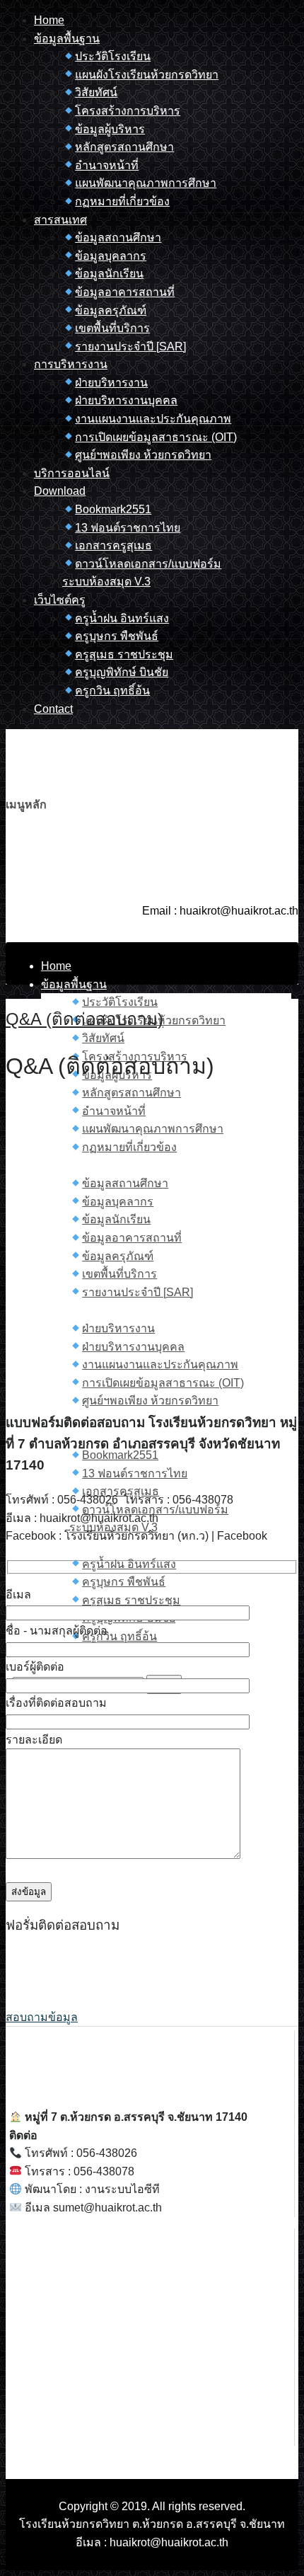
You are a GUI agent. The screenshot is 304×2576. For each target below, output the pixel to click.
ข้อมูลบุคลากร (111, 256)
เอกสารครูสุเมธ (113, 545)
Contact (53, 709)
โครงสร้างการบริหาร (128, 111)
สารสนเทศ (60, 220)
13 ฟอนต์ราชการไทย (128, 528)
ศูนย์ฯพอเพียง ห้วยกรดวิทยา (143, 455)
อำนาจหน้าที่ (107, 165)
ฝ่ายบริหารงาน (111, 383)
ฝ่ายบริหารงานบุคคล (126, 400)
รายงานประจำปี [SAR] (130, 347)
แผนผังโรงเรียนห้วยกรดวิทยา (147, 75)
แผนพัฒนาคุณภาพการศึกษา (146, 183)
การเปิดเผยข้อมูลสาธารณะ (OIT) (156, 437)
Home (49, 20)
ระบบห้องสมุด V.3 (106, 582)
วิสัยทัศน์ (96, 92)
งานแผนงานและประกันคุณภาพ (153, 419)
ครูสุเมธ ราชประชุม (124, 654)
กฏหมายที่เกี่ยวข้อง (122, 201)
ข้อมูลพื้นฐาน (67, 39)
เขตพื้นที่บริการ (112, 328)
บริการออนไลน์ (72, 473)
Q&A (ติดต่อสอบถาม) (84, 1019)
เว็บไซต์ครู (60, 600)
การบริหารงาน (71, 364)
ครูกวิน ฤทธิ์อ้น (112, 691)
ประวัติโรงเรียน (113, 56)
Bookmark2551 (113, 509)
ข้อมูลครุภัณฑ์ (111, 310)
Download (60, 491)
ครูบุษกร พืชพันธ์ (117, 636)
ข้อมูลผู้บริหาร (110, 129)
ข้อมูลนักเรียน (109, 274)
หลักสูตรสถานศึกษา (124, 147)
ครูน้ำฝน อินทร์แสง (122, 618)
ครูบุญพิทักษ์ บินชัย (122, 672)
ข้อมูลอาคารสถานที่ (125, 292)
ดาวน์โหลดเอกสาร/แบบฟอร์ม (148, 564)
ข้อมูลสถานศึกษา (118, 237)
